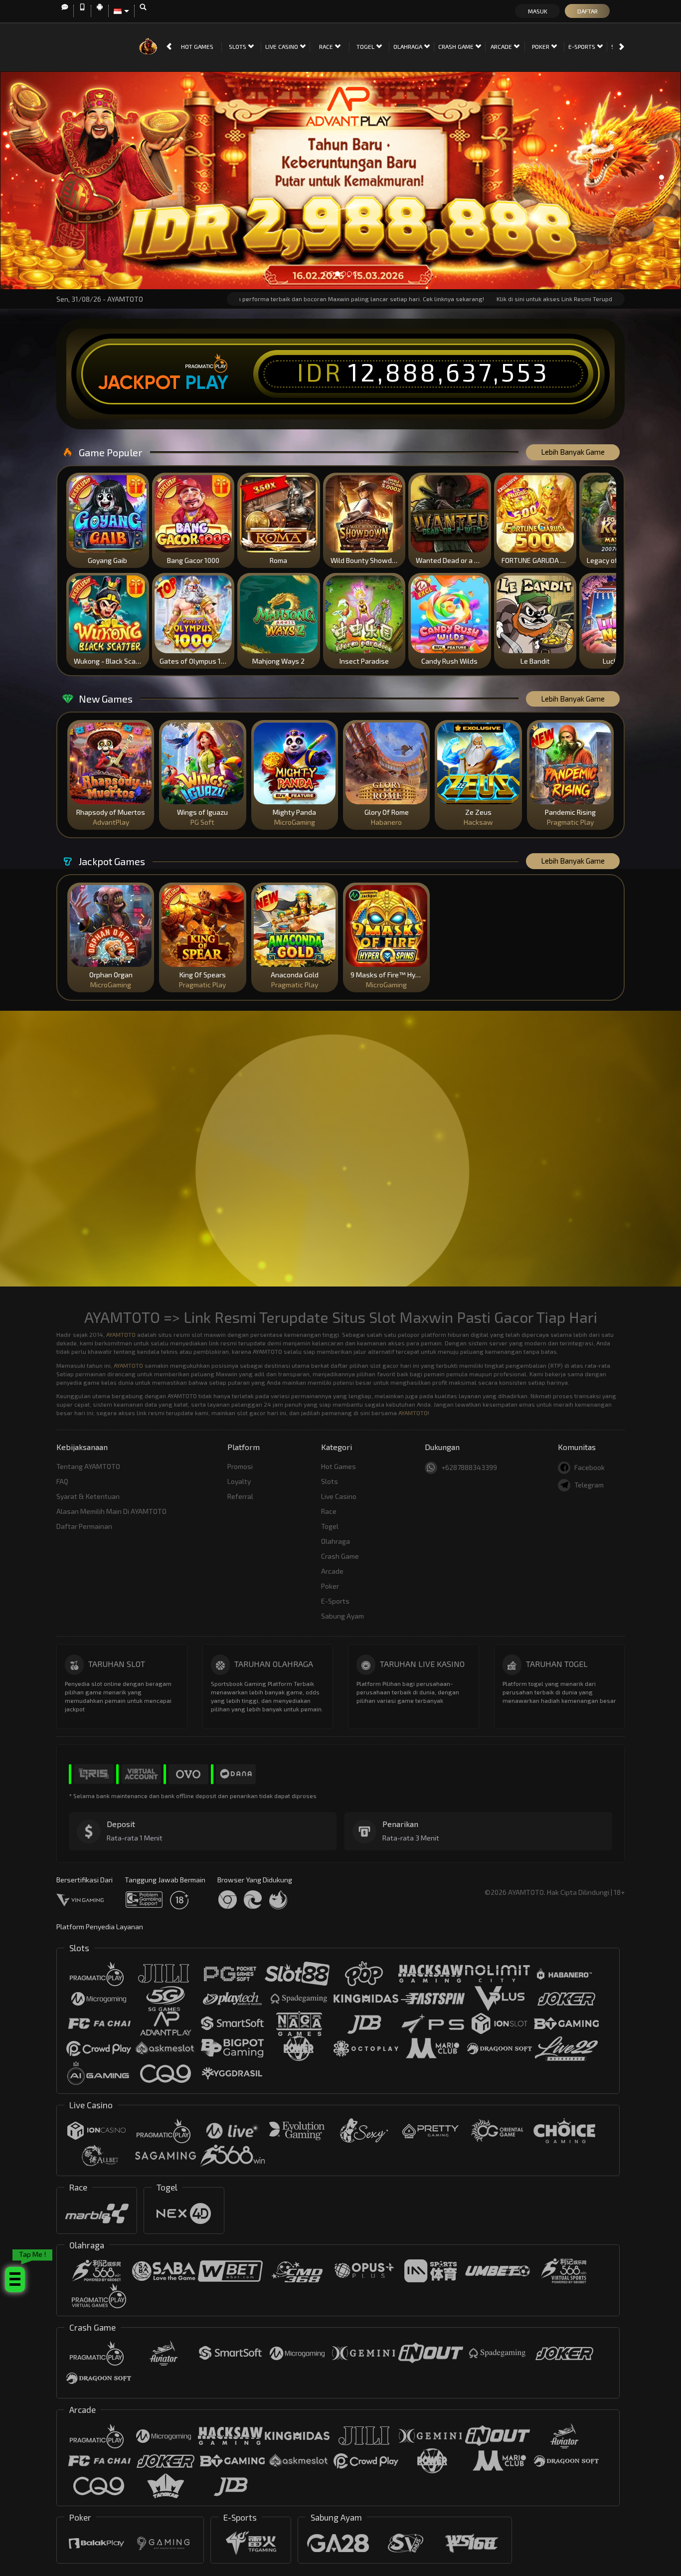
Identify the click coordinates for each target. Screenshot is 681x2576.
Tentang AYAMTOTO (88, 1466)
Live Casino (282, 46)
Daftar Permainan (84, 1526)
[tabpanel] (340, 180)
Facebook (590, 1467)
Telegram (589, 1485)
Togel (366, 46)
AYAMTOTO (121, 1334)
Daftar (588, 11)
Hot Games (197, 46)
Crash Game (457, 46)
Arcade (502, 46)
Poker (541, 46)
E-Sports (583, 46)
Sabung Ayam (342, 1616)
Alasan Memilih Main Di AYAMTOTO (111, 1511)
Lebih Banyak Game (573, 452)
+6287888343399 (469, 1467)
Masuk (538, 11)
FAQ (62, 1481)
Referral (240, 1496)
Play (207, 382)
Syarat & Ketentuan (88, 1496)
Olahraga (409, 46)
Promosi (240, 1466)
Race (327, 46)
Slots (238, 46)
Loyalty (239, 1481)
